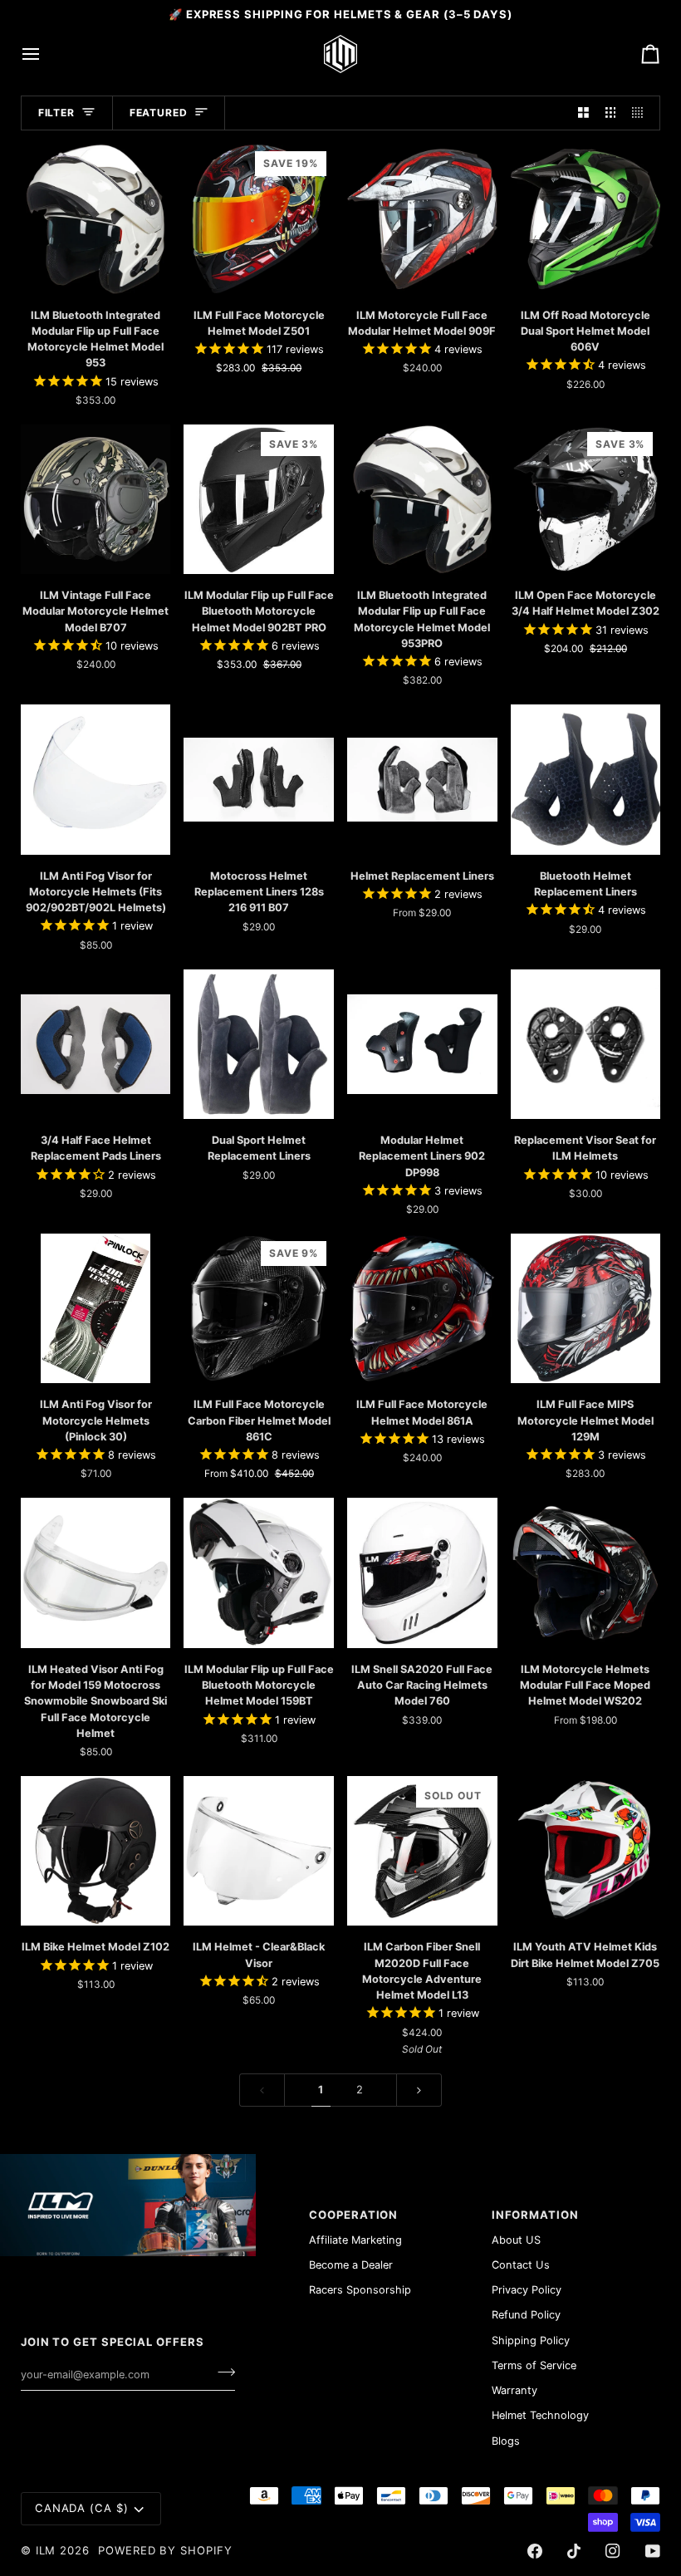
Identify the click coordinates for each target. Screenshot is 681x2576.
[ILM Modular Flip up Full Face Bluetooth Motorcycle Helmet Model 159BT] (259, 1573)
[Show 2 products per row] (583, 113)
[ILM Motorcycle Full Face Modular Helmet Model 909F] (422, 219)
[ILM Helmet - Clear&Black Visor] (259, 1851)
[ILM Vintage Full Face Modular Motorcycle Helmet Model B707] (96, 500)
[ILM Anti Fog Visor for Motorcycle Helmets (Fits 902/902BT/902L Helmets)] (96, 780)
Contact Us (521, 2265)
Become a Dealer (351, 2265)
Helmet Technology (540, 2415)
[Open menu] (46, 54)
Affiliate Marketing (355, 2240)
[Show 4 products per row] (642, 113)
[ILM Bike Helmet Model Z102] (96, 1851)
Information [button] (535, 2215)
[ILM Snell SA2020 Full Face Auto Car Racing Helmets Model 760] (422, 1573)
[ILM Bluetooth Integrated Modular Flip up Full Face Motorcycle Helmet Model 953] (96, 219)
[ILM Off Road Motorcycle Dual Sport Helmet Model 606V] (586, 219)
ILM (46, 2550)
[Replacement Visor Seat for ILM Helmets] (586, 1045)
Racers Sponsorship (360, 2290)
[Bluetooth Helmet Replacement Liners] (586, 780)
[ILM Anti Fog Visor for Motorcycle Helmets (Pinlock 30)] (96, 1309)
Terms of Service (534, 2365)
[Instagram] (613, 2551)
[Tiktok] (574, 2551)
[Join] (221, 2372)
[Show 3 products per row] (611, 113)
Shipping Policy (531, 2340)
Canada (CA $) (82, 2508)
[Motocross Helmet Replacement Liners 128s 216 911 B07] (259, 780)
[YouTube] (653, 2551)
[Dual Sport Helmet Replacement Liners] (259, 1045)
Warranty (514, 2390)
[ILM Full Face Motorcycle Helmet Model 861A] (422, 1309)
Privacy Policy (527, 2290)
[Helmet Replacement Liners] (422, 780)
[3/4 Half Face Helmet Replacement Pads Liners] (96, 1045)
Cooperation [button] (353, 2215)
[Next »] (419, 2090)
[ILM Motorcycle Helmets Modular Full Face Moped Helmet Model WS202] (586, 1573)
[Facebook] (535, 2551)
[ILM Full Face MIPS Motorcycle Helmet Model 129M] (586, 1309)
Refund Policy (526, 2315)
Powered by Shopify (165, 2550)
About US (516, 2240)
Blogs (506, 2441)
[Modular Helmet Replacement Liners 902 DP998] (422, 1045)
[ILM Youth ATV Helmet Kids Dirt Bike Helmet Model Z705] (586, 1851)
